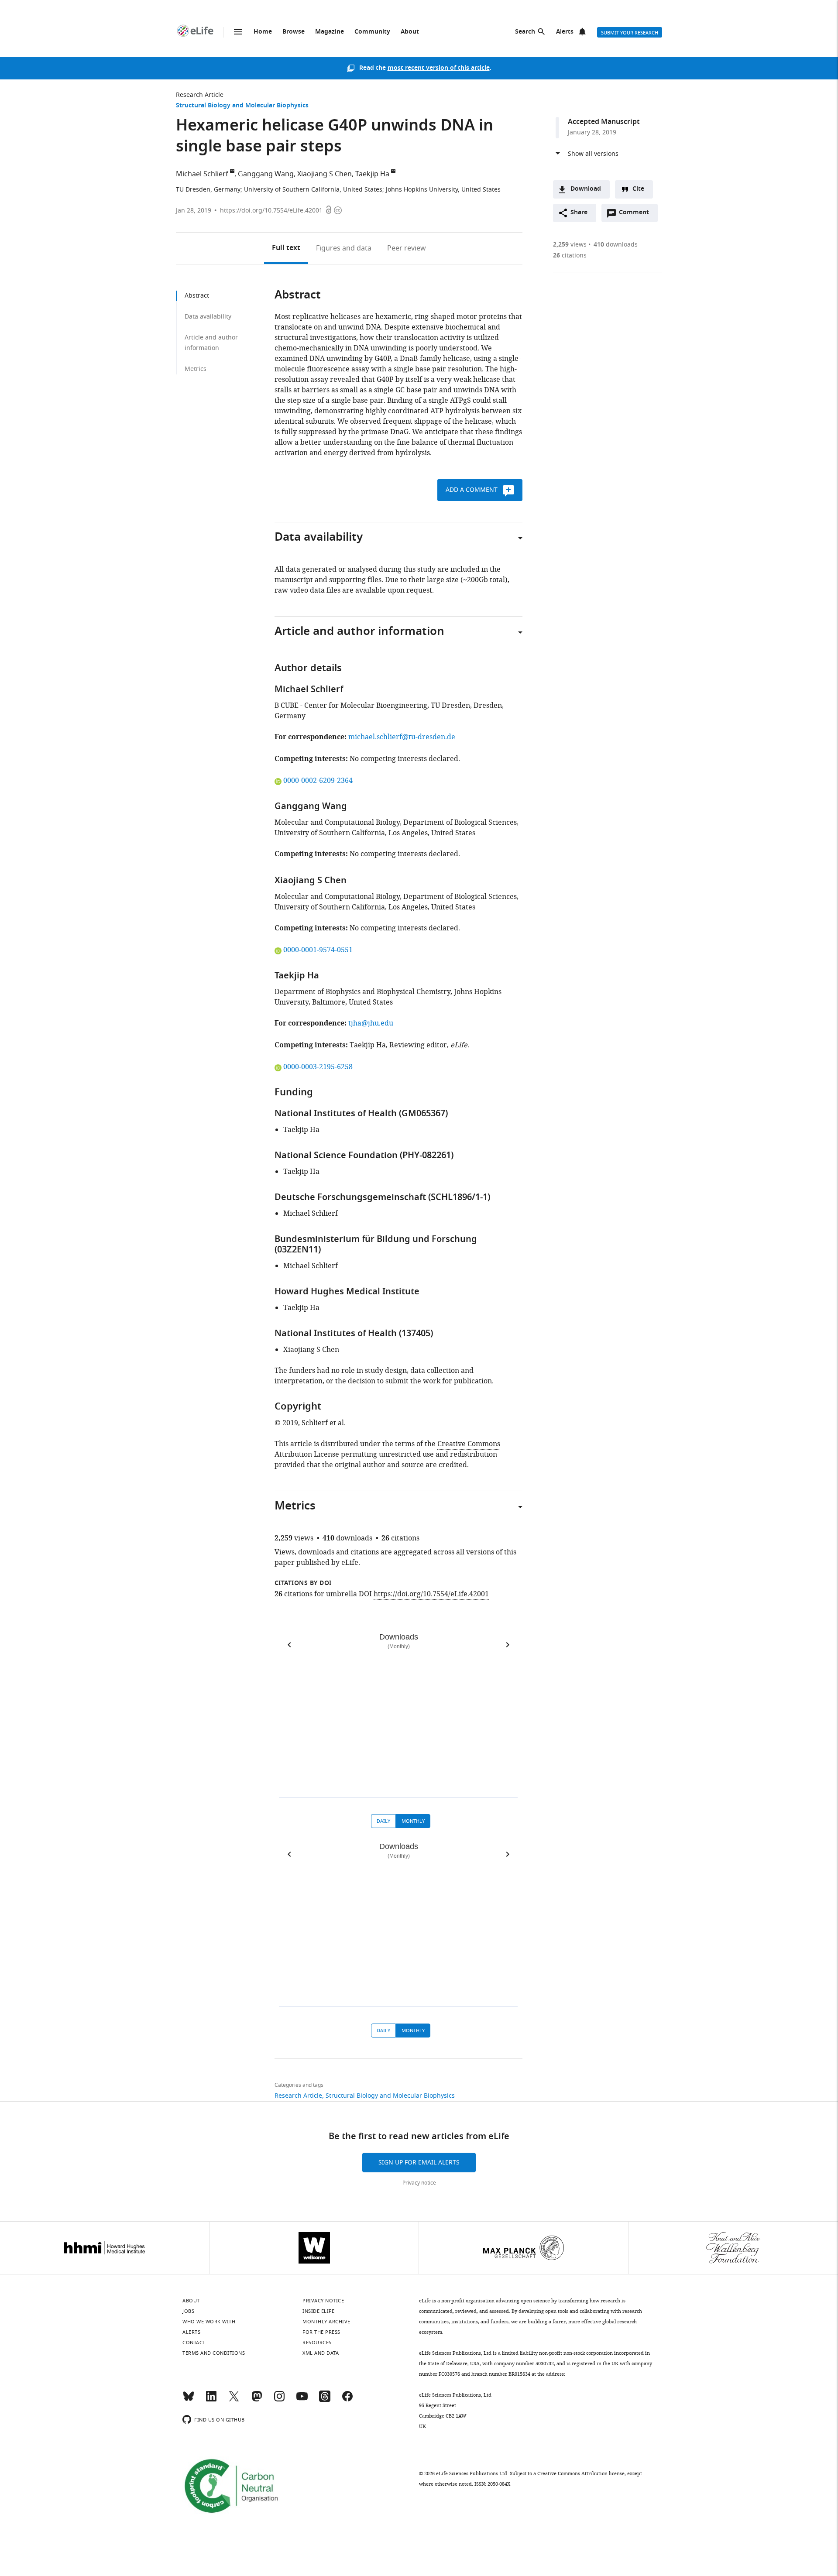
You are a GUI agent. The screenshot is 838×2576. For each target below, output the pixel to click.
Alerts (565, 32)
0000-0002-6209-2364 (318, 781)
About (410, 32)
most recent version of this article (439, 68)
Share (579, 213)
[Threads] (325, 2400)
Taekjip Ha (372, 174)
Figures (344, 248)
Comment (637, 215)
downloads (616, 245)
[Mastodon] (257, 2400)
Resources (317, 2343)
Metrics (196, 369)
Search (525, 32)
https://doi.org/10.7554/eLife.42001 (271, 211)
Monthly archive (326, 2322)
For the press (321, 2332)
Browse (294, 32)
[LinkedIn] (211, 2400)
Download (586, 189)
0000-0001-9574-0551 (318, 950)
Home (263, 32)
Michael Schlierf (202, 174)
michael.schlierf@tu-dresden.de (402, 737)
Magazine (330, 32)
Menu (238, 32)
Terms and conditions (214, 2353)
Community (372, 32)
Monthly (413, 1821)
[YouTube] (302, 2400)
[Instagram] (279, 2400)
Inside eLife (318, 2311)
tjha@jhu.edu (371, 1023)
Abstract (197, 296)
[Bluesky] (189, 2400)
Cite (638, 189)
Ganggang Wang (266, 174)
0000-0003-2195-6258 (318, 1067)
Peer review (407, 248)
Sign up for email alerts (419, 2163)
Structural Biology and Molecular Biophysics (242, 106)
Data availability (208, 317)
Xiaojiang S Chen (325, 174)
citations (570, 256)
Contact (194, 2343)
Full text (286, 248)
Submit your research (630, 33)
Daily (383, 1821)
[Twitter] (234, 2400)
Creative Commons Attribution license (581, 2473)
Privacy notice (419, 2183)
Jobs (188, 2311)
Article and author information (211, 343)
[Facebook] (347, 2400)
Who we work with (209, 2322)
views (570, 245)
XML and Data (321, 2353)
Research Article (200, 95)
